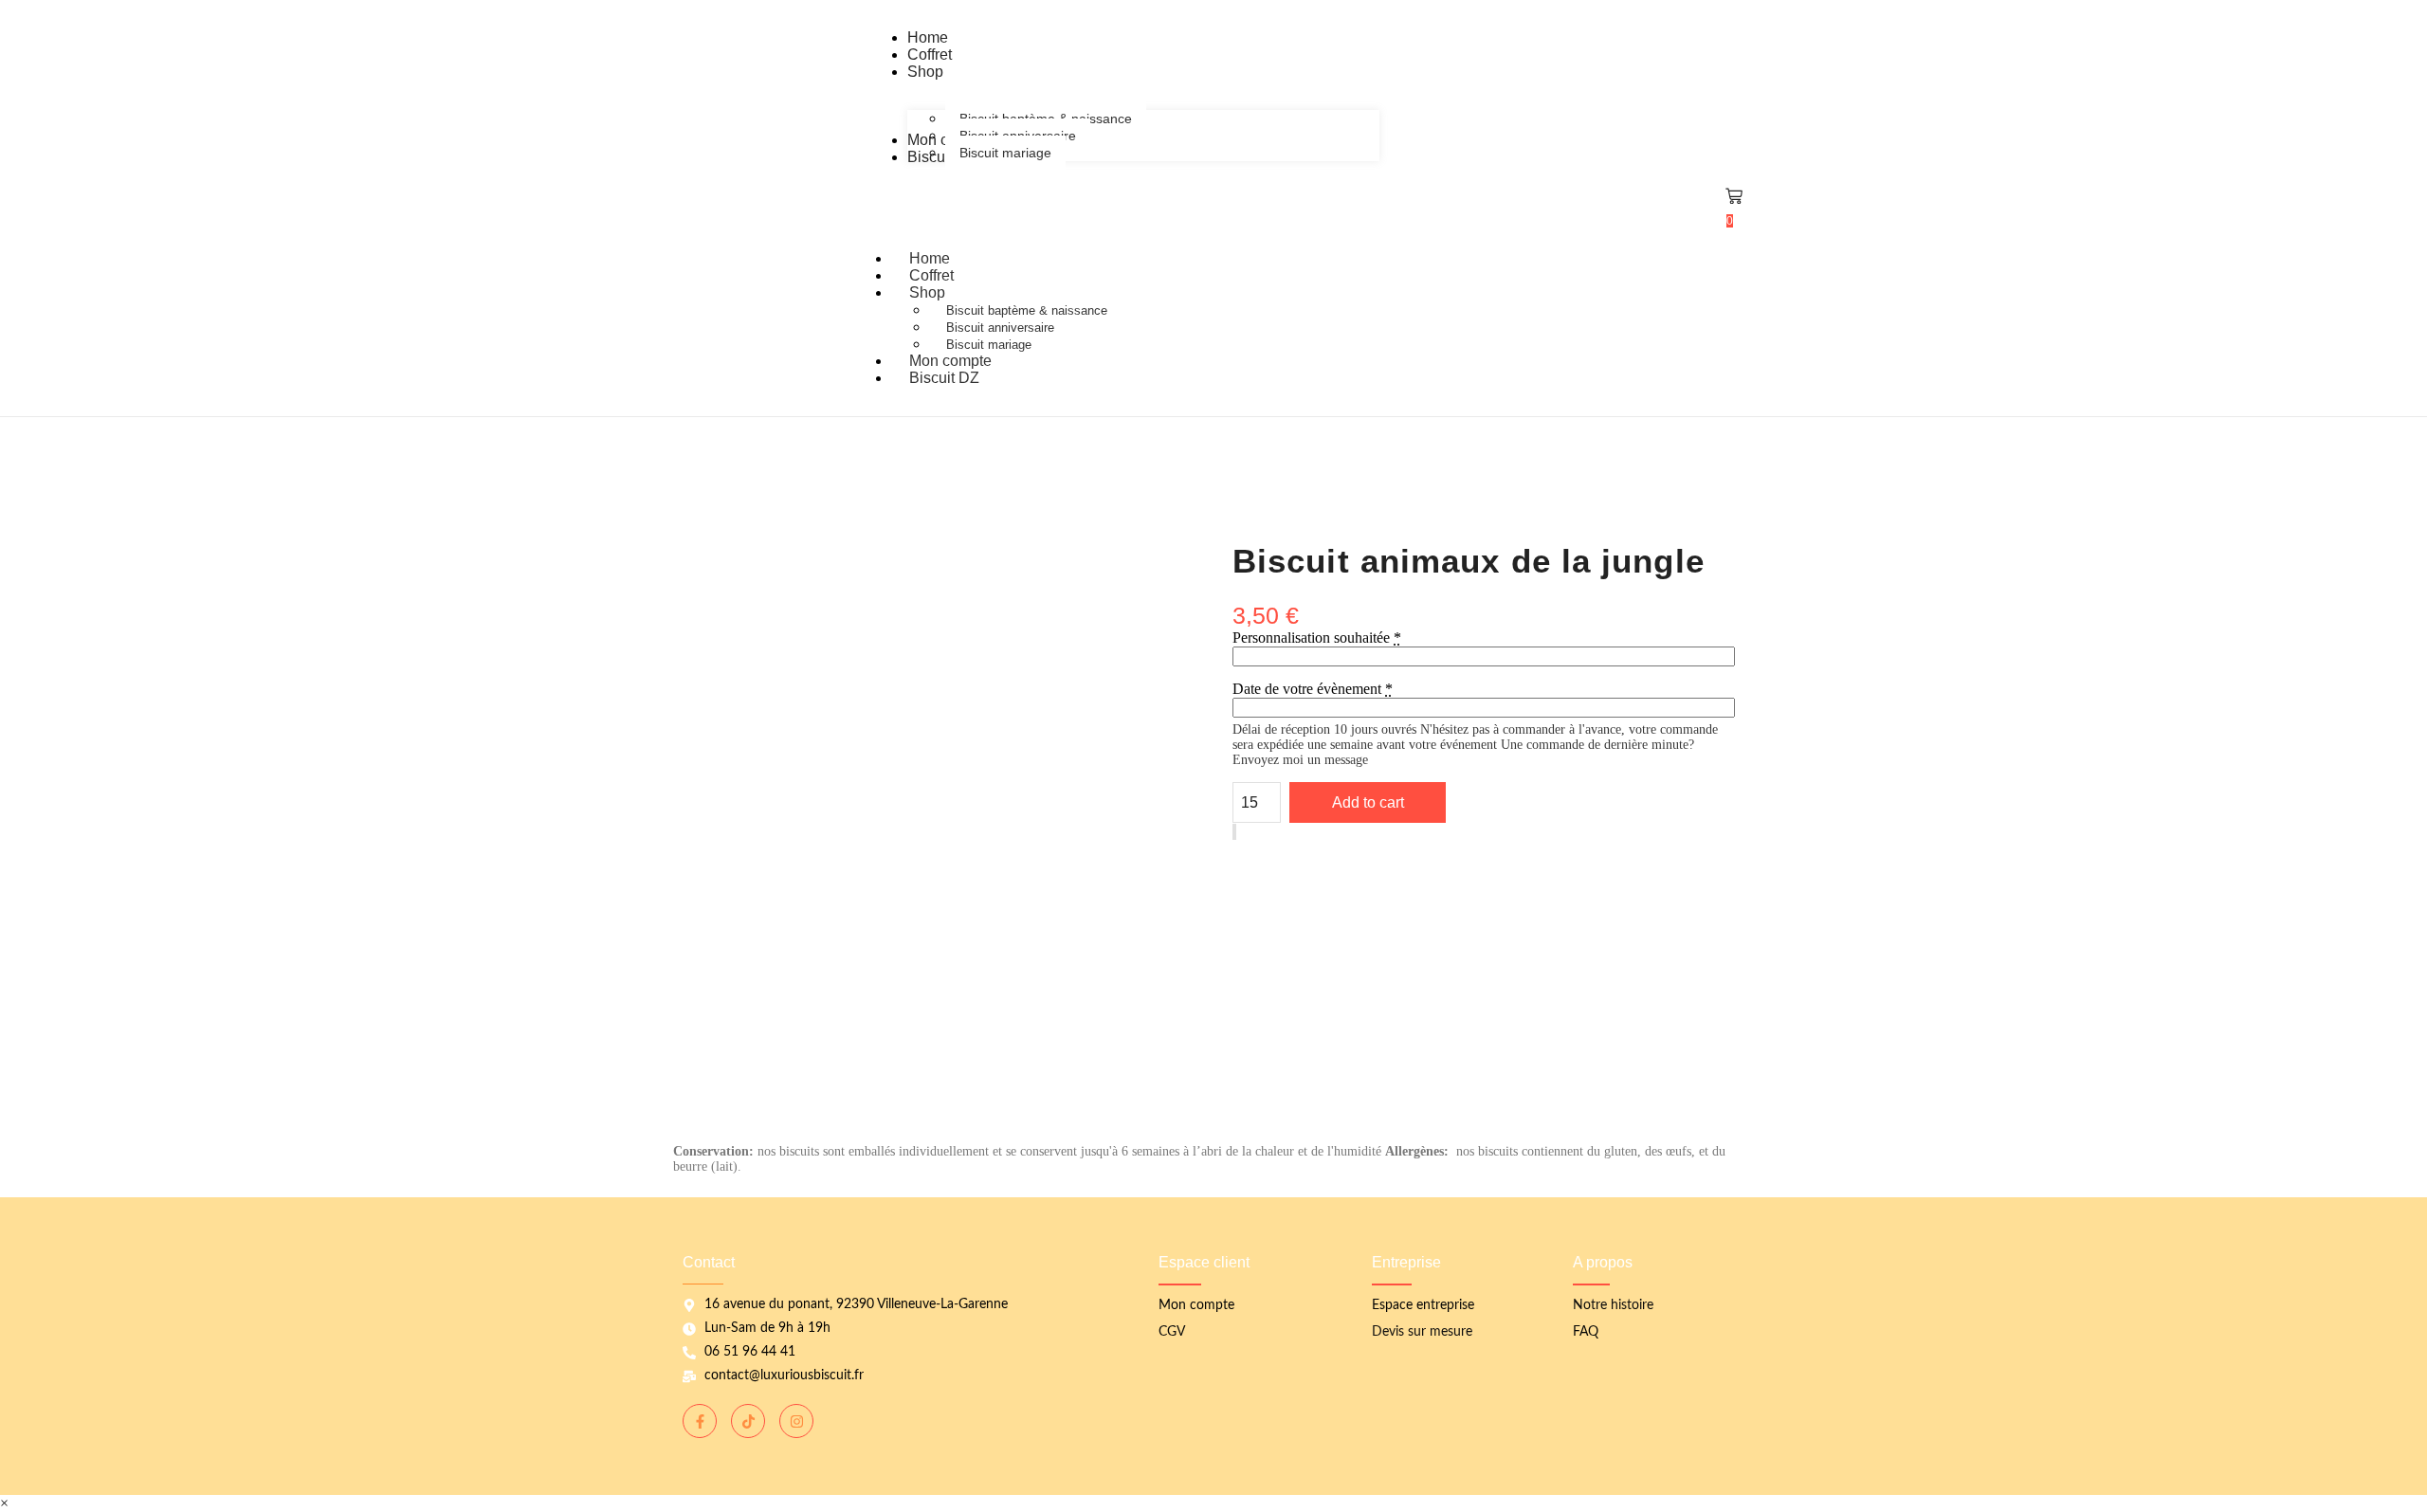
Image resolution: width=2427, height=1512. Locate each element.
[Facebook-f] (700, 1421)
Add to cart (1368, 802)
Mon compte (1196, 1305)
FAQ (1586, 1332)
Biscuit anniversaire (1000, 328)
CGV (1172, 1332)
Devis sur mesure (1422, 1332)
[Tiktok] (748, 1421)
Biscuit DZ (944, 378)
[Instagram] (796, 1421)
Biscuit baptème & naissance (1027, 310)
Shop (927, 292)
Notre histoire (1613, 1305)
